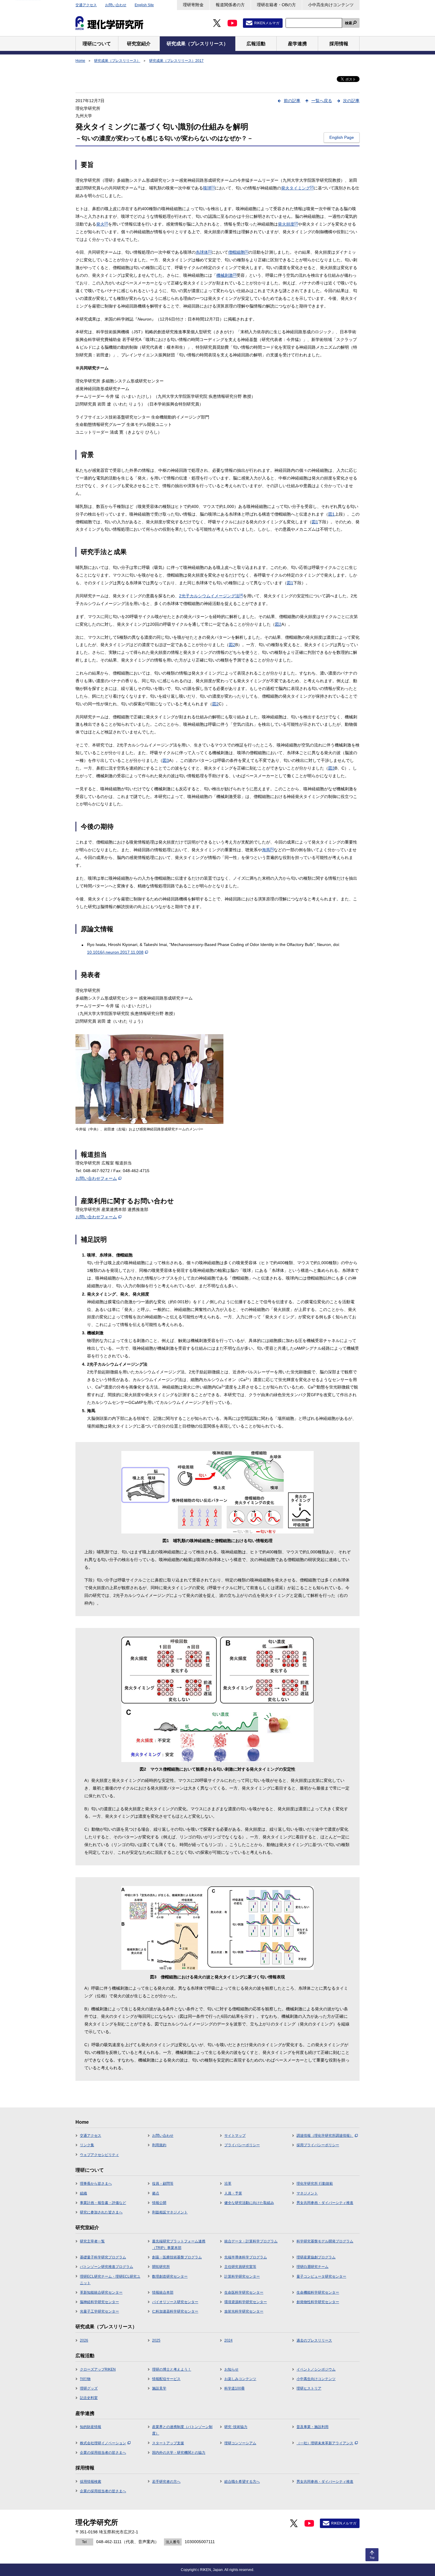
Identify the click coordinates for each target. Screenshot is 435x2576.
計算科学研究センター (242, 2276)
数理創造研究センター (170, 2276)
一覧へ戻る (322, 101)
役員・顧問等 (163, 2184)
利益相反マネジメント (170, 2212)
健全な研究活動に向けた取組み (249, 2203)
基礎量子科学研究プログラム (103, 2257)
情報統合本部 (163, 2292)
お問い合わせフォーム (96, 1178)
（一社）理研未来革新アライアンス (325, 2443)
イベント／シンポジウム (316, 2369)
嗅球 (209, 188)
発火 (102, 224)
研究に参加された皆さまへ (101, 2212)
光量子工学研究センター (99, 2311)
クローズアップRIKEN (98, 2369)
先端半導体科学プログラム (246, 2257)
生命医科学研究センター (244, 2292)
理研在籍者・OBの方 (276, 5)
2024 (228, 2340)
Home (80, 61)
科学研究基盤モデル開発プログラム (325, 2241)
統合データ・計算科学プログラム (251, 2241)
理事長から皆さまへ (96, 2184)
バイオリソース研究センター (175, 2302)
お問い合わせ (116, 5)
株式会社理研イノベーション (103, 2443)
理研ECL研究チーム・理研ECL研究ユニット (110, 2280)
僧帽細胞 (238, 252)
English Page (342, 137)
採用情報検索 (91, 2482)
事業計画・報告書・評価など (103, 2203)
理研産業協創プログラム (316, 2257)
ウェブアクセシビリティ (99, 2155)
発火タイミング (297, 188)
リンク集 (87, 2145)
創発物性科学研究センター (318, 2302)
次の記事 (351, 101)
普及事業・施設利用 (312, 2427)
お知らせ (231, 2369)
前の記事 (292, 101)
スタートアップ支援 (168, 2443)
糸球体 (204, 252)
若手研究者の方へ (166, 2482)
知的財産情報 (91, 2427)
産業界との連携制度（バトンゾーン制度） (182, 2430)
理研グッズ (89, 2388)
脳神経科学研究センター (99, 2302)
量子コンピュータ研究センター (321, 2276)
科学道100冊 (235, 2388)
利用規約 (159, 2145)
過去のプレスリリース (314, 2340)
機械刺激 (226, 275)
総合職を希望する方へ (242, 2482)
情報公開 (159, 2203)
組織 (83, 2193)
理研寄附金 (193, 5)
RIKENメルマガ (267, 23)
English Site (144, 5)
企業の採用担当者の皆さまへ (103, 2453)
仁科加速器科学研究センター (175, 2311)
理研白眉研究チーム (312, 2267)
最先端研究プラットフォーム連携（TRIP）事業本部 (179, 2244)
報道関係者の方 (230, 5)
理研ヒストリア (309, 2388)
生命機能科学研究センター (318, 2292)
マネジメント (307, 2193)
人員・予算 (233, 2193)
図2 (278, 624)
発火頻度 (288, 224)
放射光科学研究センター (244, 2311)
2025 (156, 2340)
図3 (166, 760)
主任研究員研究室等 (240, 2267)
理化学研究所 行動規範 (315, 2184)
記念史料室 (89, 2398)
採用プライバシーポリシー (318, 2145)
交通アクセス (86, 5)
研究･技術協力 (236, 2427)
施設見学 (159, 2388)
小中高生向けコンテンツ (331, 5)
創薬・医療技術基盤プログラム (177, 2257)
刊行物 (85, 2379)
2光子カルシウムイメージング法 (211, 596)
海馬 (268, 850)
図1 (331, 514)
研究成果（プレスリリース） (117, 61)
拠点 (156, 2193)
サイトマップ (235, 2136)
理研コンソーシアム (240, 2443)
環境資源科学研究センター (246, 2302)
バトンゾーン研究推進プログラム (107, 2267)
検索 (349, 23)
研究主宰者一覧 (92, 2241)
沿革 (228, 2184)
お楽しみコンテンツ (240, 2379)
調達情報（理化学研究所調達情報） (325, 2136)
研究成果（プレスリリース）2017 (176, 61)
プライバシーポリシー (242, 2145)
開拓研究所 (161, 2267)
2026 (84, 2340)
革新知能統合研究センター (101, 2292)
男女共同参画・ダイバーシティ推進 (325, 2203)
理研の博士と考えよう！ (172, 2369)
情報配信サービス (166, 2379)
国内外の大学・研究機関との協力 (179, 2453)
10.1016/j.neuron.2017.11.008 (115, 952)
